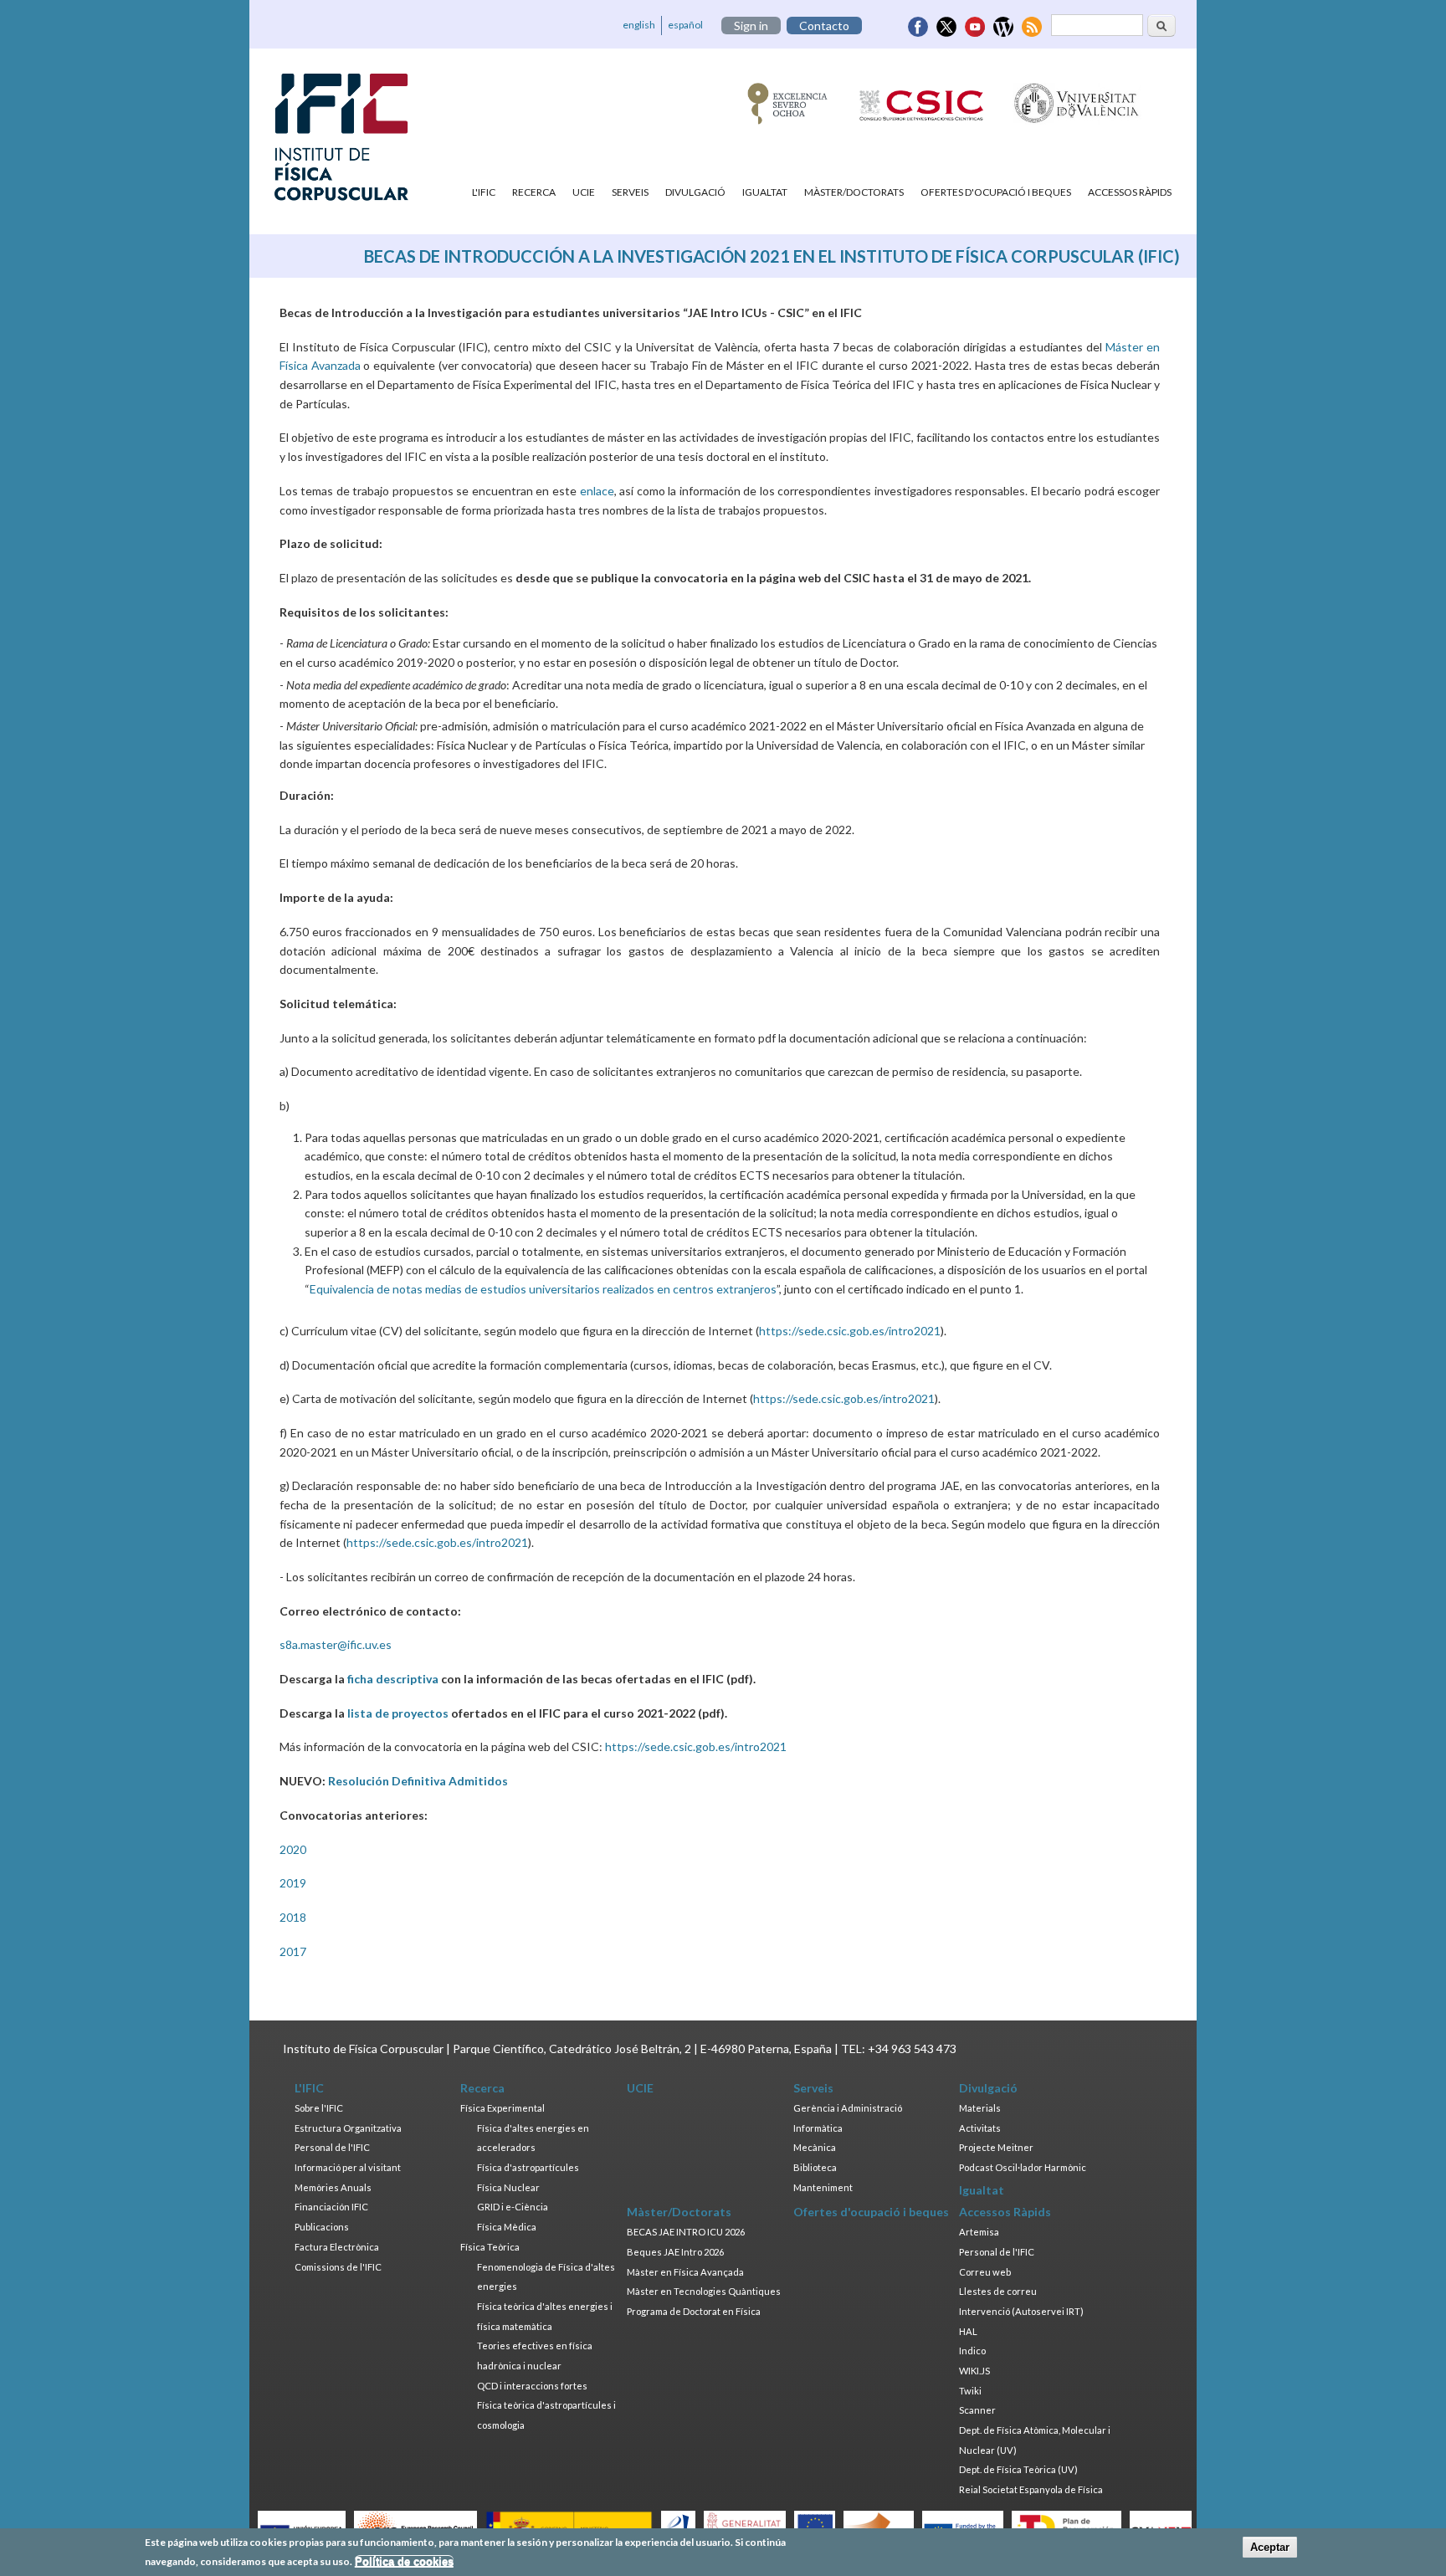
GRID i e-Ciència (513, 2207)
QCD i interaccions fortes (532, 2386)
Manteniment (823, 2187)
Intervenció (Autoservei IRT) (1021, 2311)
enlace (597, 491)
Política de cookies (404, 2561)
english (639, 25)
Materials (980, 2108)
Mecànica (815, 2147)
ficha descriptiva (393, 1679)
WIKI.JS (974, 2371)
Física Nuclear (508, 2187)
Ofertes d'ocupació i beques (996, 192)
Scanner (977, 2410)
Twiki (970, 2391)
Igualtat (765, 192)
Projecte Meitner (996, 2147)
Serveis (630, 192)
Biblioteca (815, 2167)
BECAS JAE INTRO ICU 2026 (686, 2232)
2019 (293, 1883)
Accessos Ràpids (1130, 192)
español (685, 25)
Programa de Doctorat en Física (694, 2311)
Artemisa (979, 2232)
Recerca (534, 192)
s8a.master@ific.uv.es (336, 1644)
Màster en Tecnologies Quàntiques (704, 2291)
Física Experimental (503, 2108)
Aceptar (1270, 2547)
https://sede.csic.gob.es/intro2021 (850, 1331)
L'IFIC (484, 192)
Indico (972, 2351)
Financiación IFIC (331, 2207)
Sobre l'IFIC (319, 2108)
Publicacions (322, 2227)
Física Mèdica (507, 2227)
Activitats (980, 2128)
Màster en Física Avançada (685, 2272)
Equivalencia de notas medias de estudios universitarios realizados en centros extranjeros (543, 1289)
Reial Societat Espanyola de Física (1031, 2489)
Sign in (751, 26)
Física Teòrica (490, 2247)
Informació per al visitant (348, 2167)
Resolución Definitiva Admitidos (418, 1781)
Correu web (985, 2272)
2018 (293, 1917)
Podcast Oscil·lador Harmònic (1023, 2167)
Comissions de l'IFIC (338, 2267)
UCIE (584, 192)
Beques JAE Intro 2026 (675, 2252)
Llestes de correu (998, 2291)
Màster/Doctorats (854, 192)
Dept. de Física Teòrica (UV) (1018, 2469)
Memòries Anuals (333, 2187)
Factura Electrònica (337, 2247)
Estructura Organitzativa (348, 2128)
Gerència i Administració (848, 2108)
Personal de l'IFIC (332, 2147)
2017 (293, 1951)
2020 (293, 1849)
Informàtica (818, 2128)
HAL (968, 2331)
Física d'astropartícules (528, 2167)
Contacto (824, 26)
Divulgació (695, 192)
